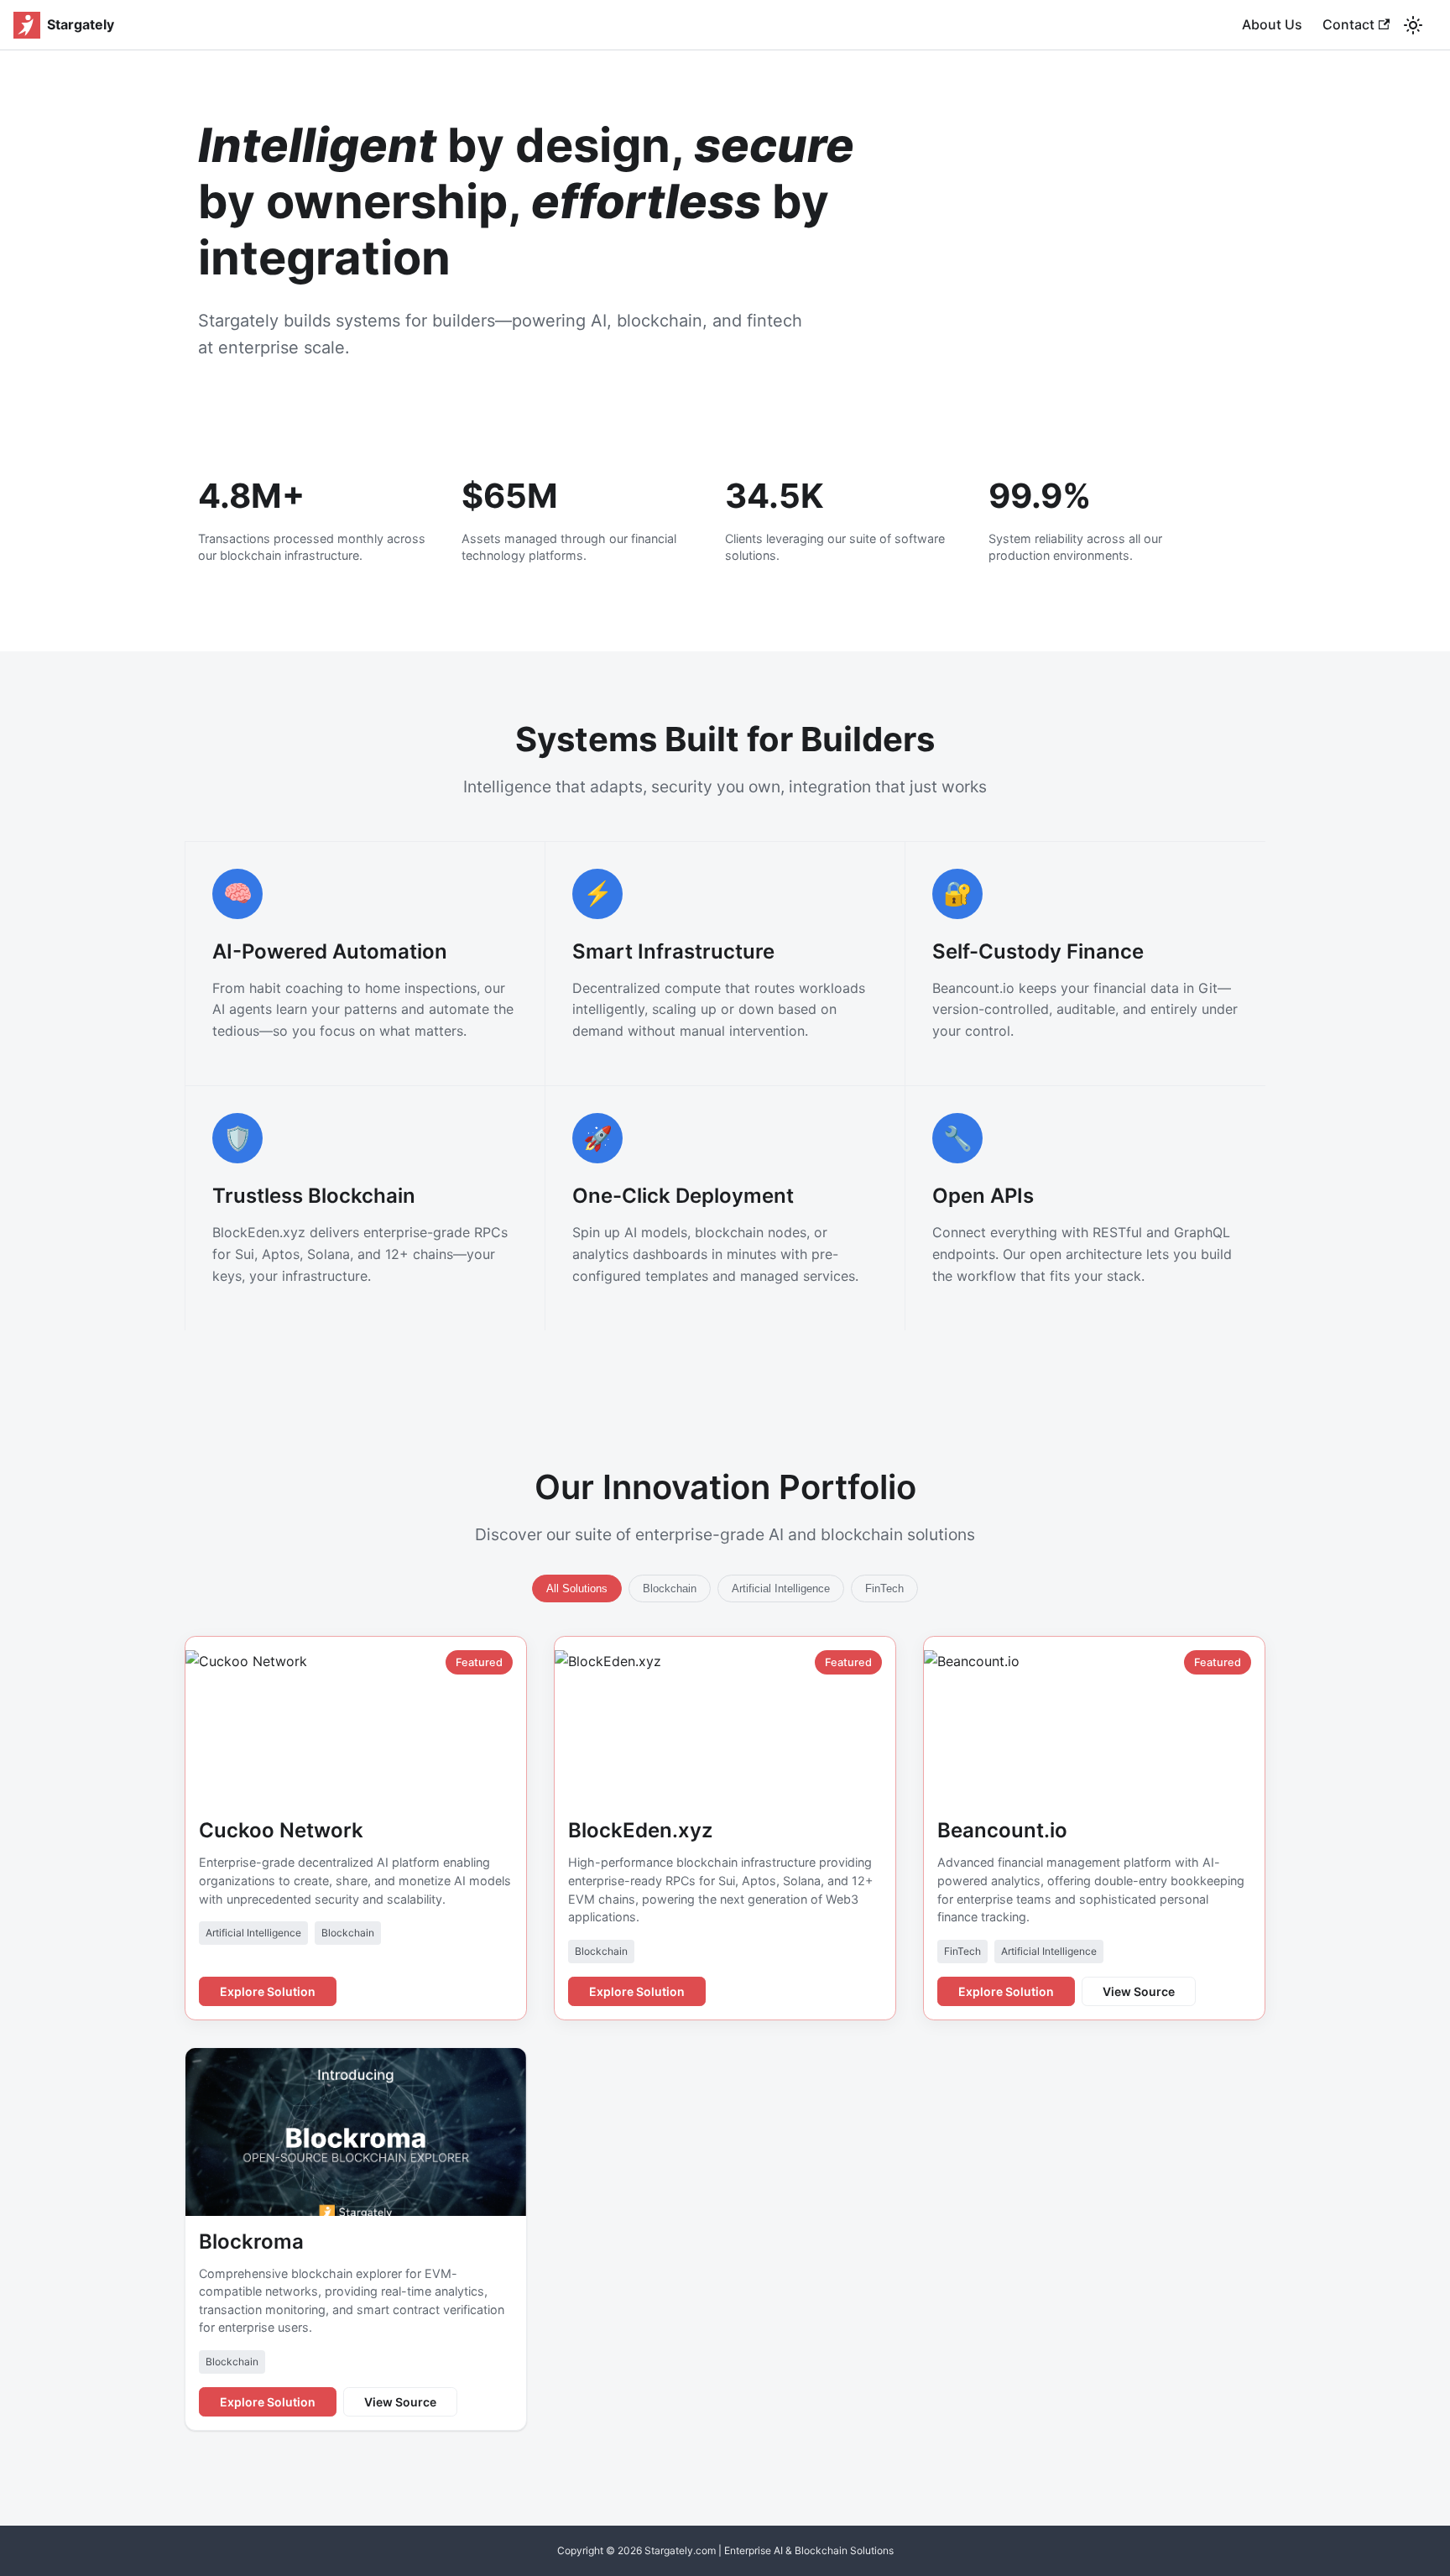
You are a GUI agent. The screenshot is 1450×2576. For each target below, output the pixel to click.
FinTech (884, 1588)
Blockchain (670, 1588)
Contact (1348, 24)
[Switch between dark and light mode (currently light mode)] (1413, 25)
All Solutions (577, 1588)
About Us (1272, 24)
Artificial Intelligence (781, 1588)
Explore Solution (268, 1991)
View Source (1139, 1991)
